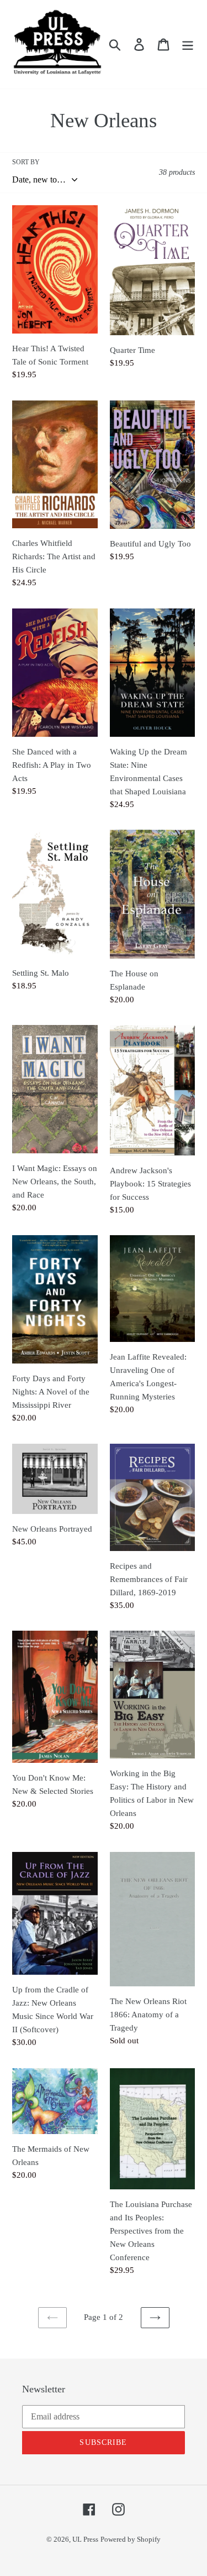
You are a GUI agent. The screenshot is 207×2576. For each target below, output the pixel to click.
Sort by (26, 162)
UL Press (85, 2539)
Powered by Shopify (131, 2539)
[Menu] (188, 44)
